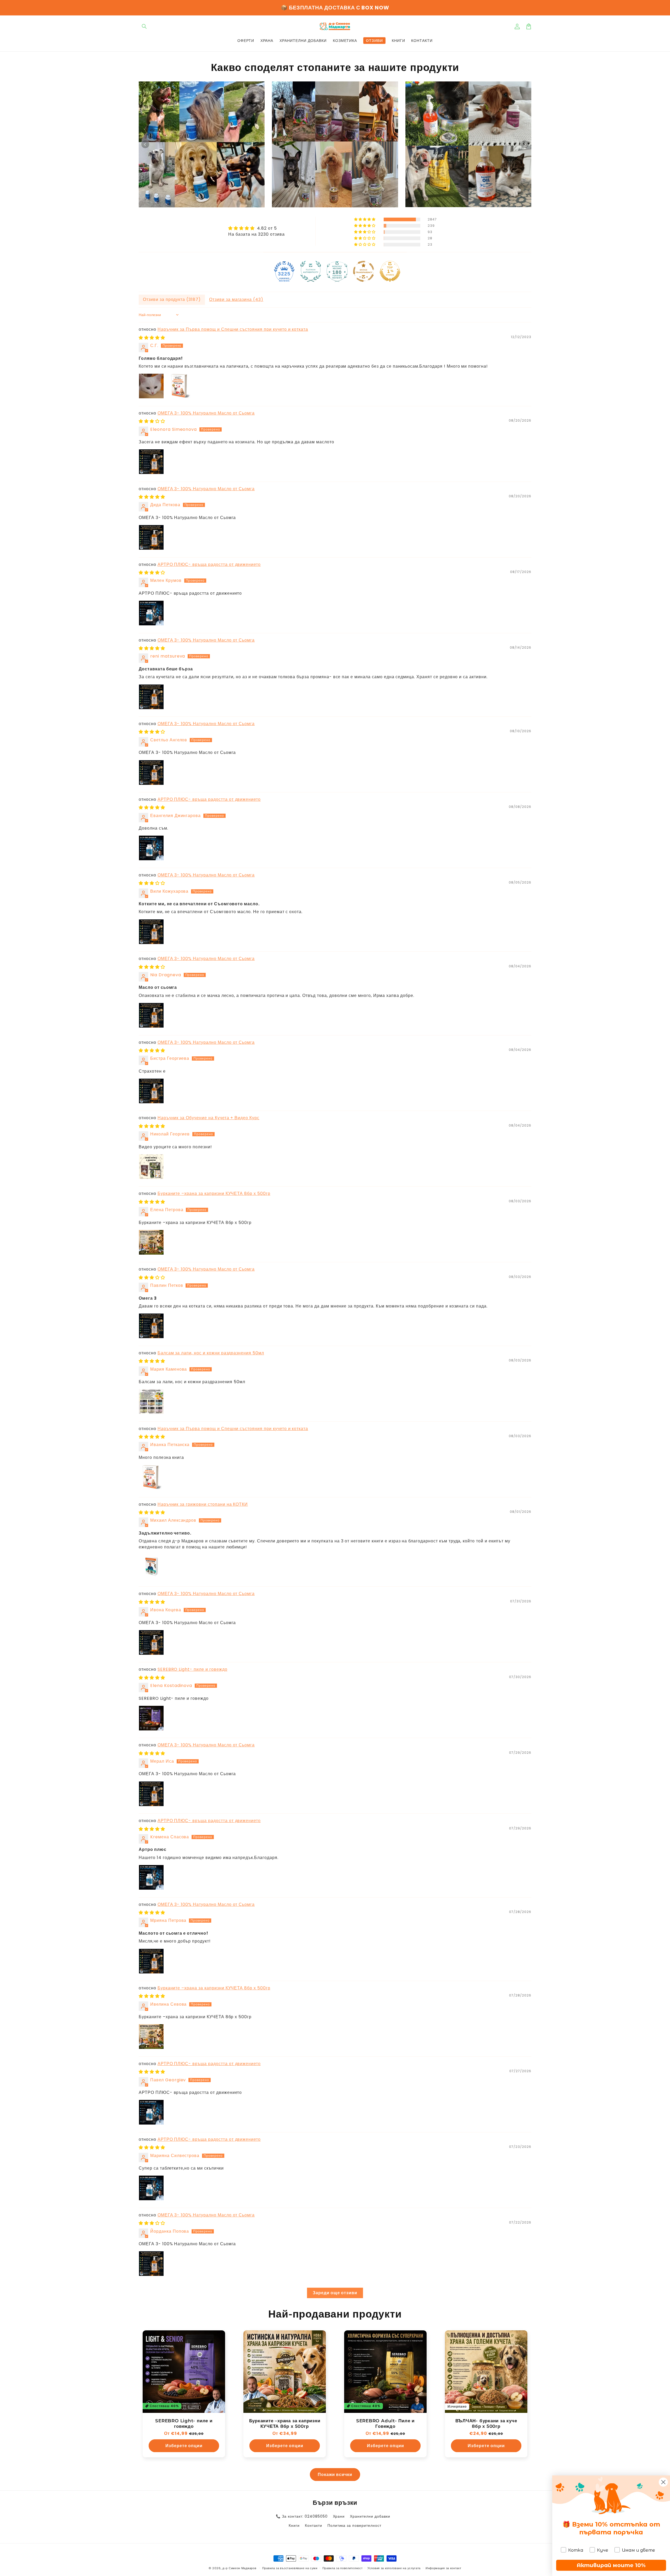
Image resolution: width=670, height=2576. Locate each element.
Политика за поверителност (354, 2525)
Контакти (314, 2525)
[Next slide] (525, 144)
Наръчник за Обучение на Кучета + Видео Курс (208, 1118)
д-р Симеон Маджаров (240, 2568)
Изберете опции (184, 2446)
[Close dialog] (663, 2482)
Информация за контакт (443, 2568)
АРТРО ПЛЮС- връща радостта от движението (209, 564)
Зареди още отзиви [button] (335, 2293)
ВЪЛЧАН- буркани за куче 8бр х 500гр (486, 2423)
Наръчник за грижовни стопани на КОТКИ (203, 1504)
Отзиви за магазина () (236, 299)
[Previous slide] (145, 144)
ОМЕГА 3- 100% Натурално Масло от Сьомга (206, 413)
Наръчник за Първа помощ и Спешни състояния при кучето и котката (233, 329)
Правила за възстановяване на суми (290, 2568)
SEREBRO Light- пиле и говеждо (192, 1669)
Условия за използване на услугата (394, 2568)
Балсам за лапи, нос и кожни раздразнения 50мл (211, 1353)
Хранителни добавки (370, 2516)
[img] (256, 228)
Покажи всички (335, 2475)
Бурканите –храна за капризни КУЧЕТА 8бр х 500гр (214, 1193)
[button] (144, 26)
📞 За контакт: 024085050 (302, 2516)
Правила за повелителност (343, 2568)
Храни (339, 2516)
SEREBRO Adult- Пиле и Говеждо (385, 2423)
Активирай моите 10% (611, 2565)
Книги (294, 2525)
